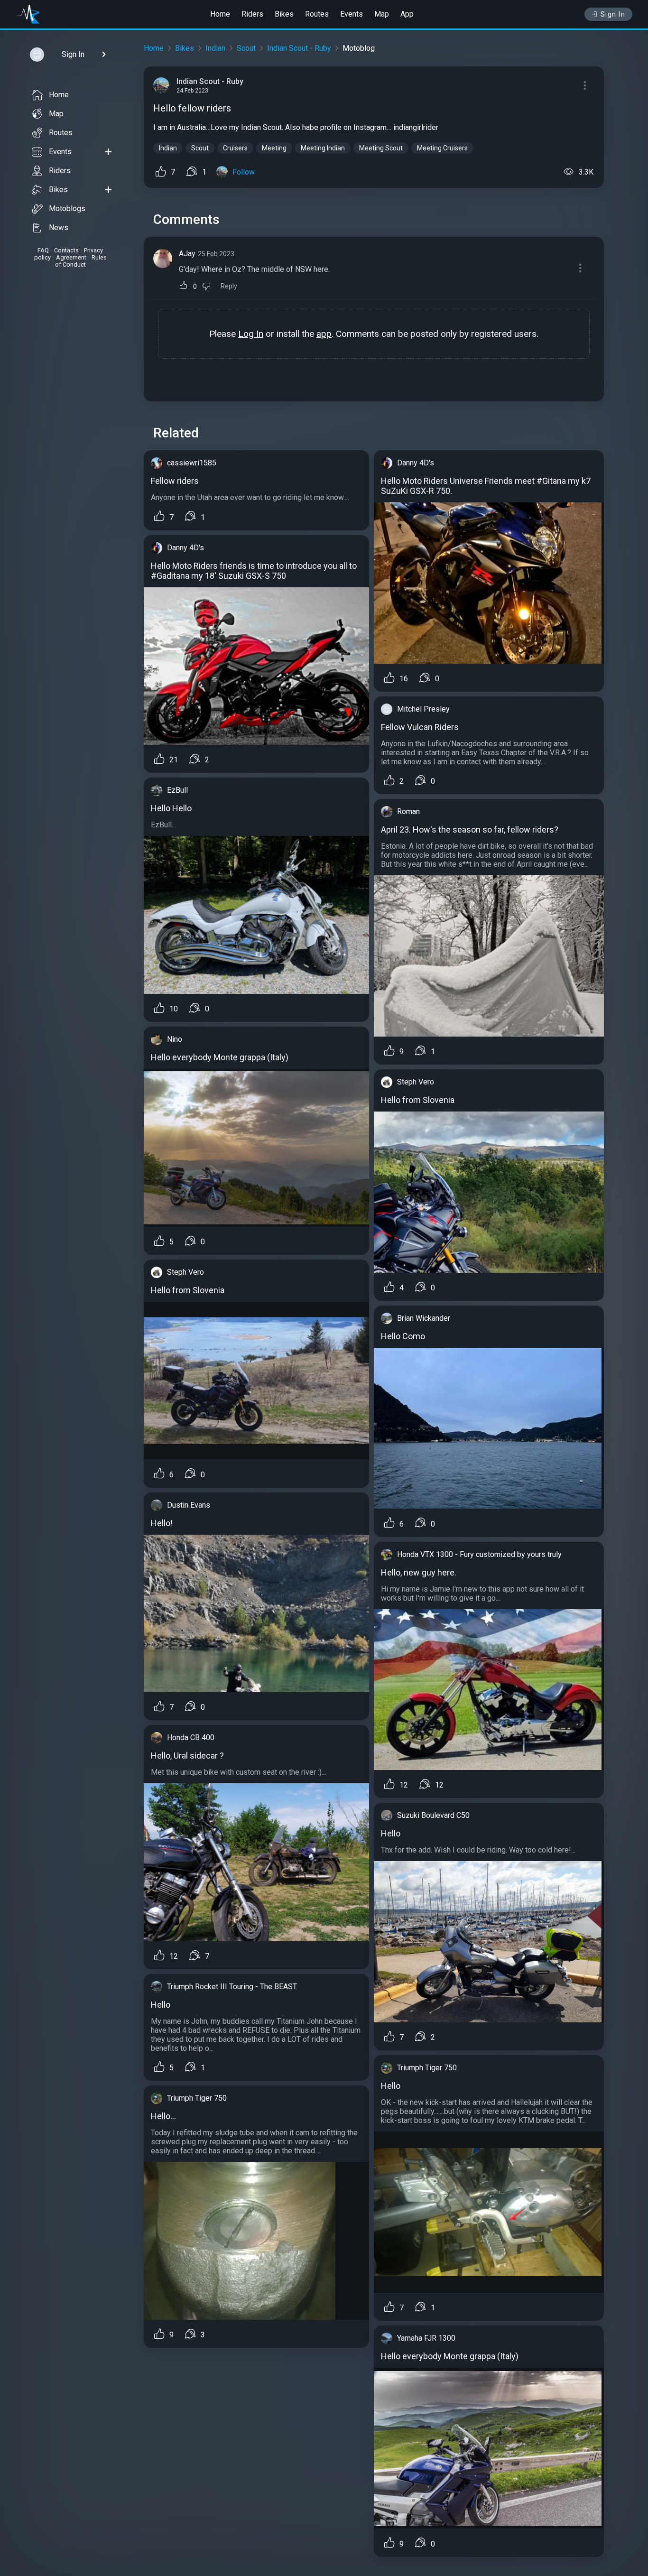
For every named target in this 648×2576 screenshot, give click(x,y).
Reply (229, 286)
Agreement (71, 257)
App (407, 14)
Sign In (613, 14)
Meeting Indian (323, 148)
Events (352, 14)
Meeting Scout (381, 148)
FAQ (43, 250)
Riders (252, 14)
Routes (317, 14)
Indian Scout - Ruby (299, 48)
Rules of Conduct (81, 261)
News (59, 227)
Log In (251, 334)
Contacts (66, 250)
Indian (215, 48)
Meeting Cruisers (442, 148)
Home (220, 14)
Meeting (274, 148)
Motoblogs (67, 208)
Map (382, 14)
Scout (246, 48)
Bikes (284, 14)
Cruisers (235, 148)
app (324, 334)
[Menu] (585, 85)
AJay (187, 254)
